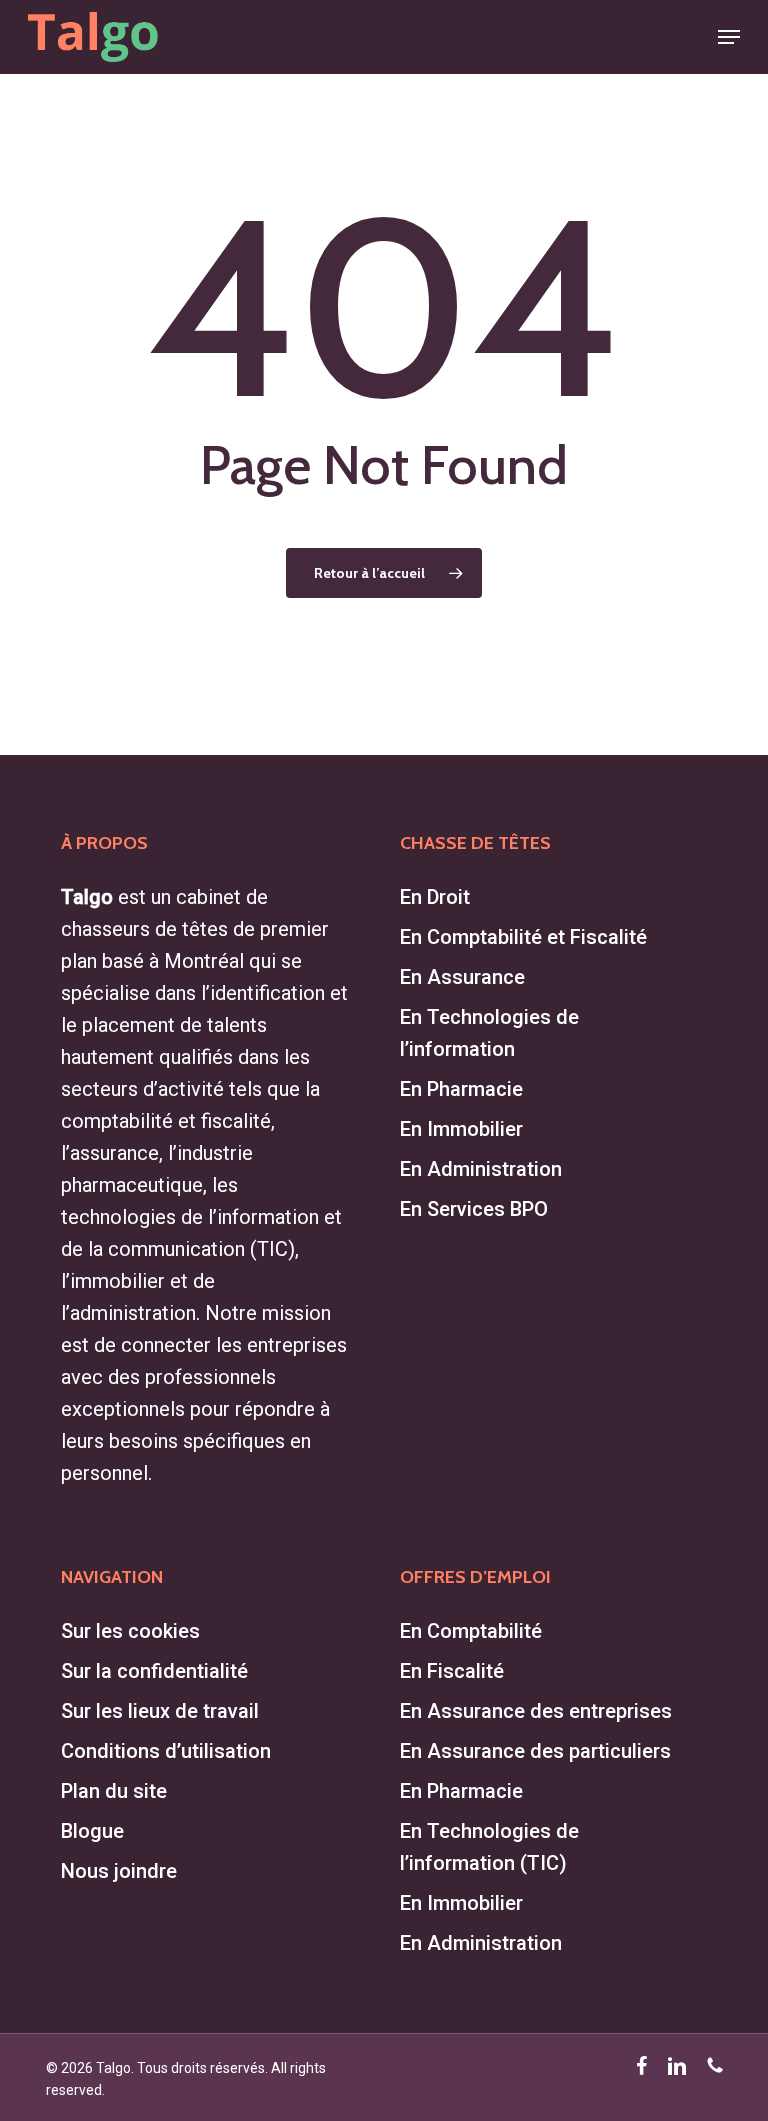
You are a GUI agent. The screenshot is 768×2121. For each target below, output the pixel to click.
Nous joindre (119, 1871)
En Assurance (462, 977)
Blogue (92, 1831)
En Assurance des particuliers (535, 1751)
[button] (729, 37)
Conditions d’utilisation (166, 1751)
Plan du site (114, 1791)
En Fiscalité (452, 1671)
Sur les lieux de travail (160, 1711)
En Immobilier (461, 1129)
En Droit (435, 897)
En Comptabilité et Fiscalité (523, 937)
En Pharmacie (461, 1089)
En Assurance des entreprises (536, 1711)
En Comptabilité (471, 1631)
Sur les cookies (130, 1631)
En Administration (481, 1169)
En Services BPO (474, 1209)
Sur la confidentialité (154, 1671)
